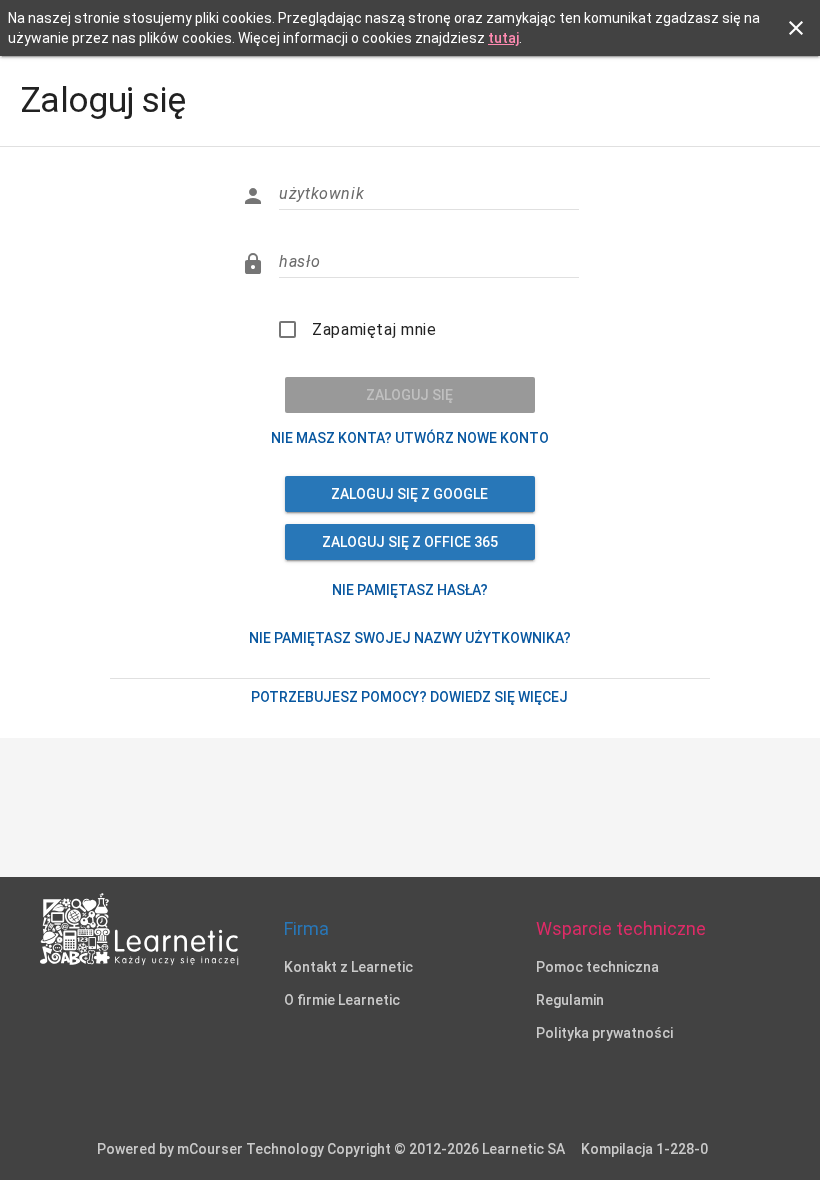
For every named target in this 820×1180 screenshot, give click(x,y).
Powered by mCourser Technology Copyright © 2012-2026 (331, 1149)
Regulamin (570, 1000)
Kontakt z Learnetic (348, 967)
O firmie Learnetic (342, 1000)
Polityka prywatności (604, 1033)
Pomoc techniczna (597, 967)
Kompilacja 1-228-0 (644, 1149)
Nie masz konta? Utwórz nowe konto (410, 438)
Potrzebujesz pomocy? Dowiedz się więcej (409, 697)
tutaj (503, 38)
